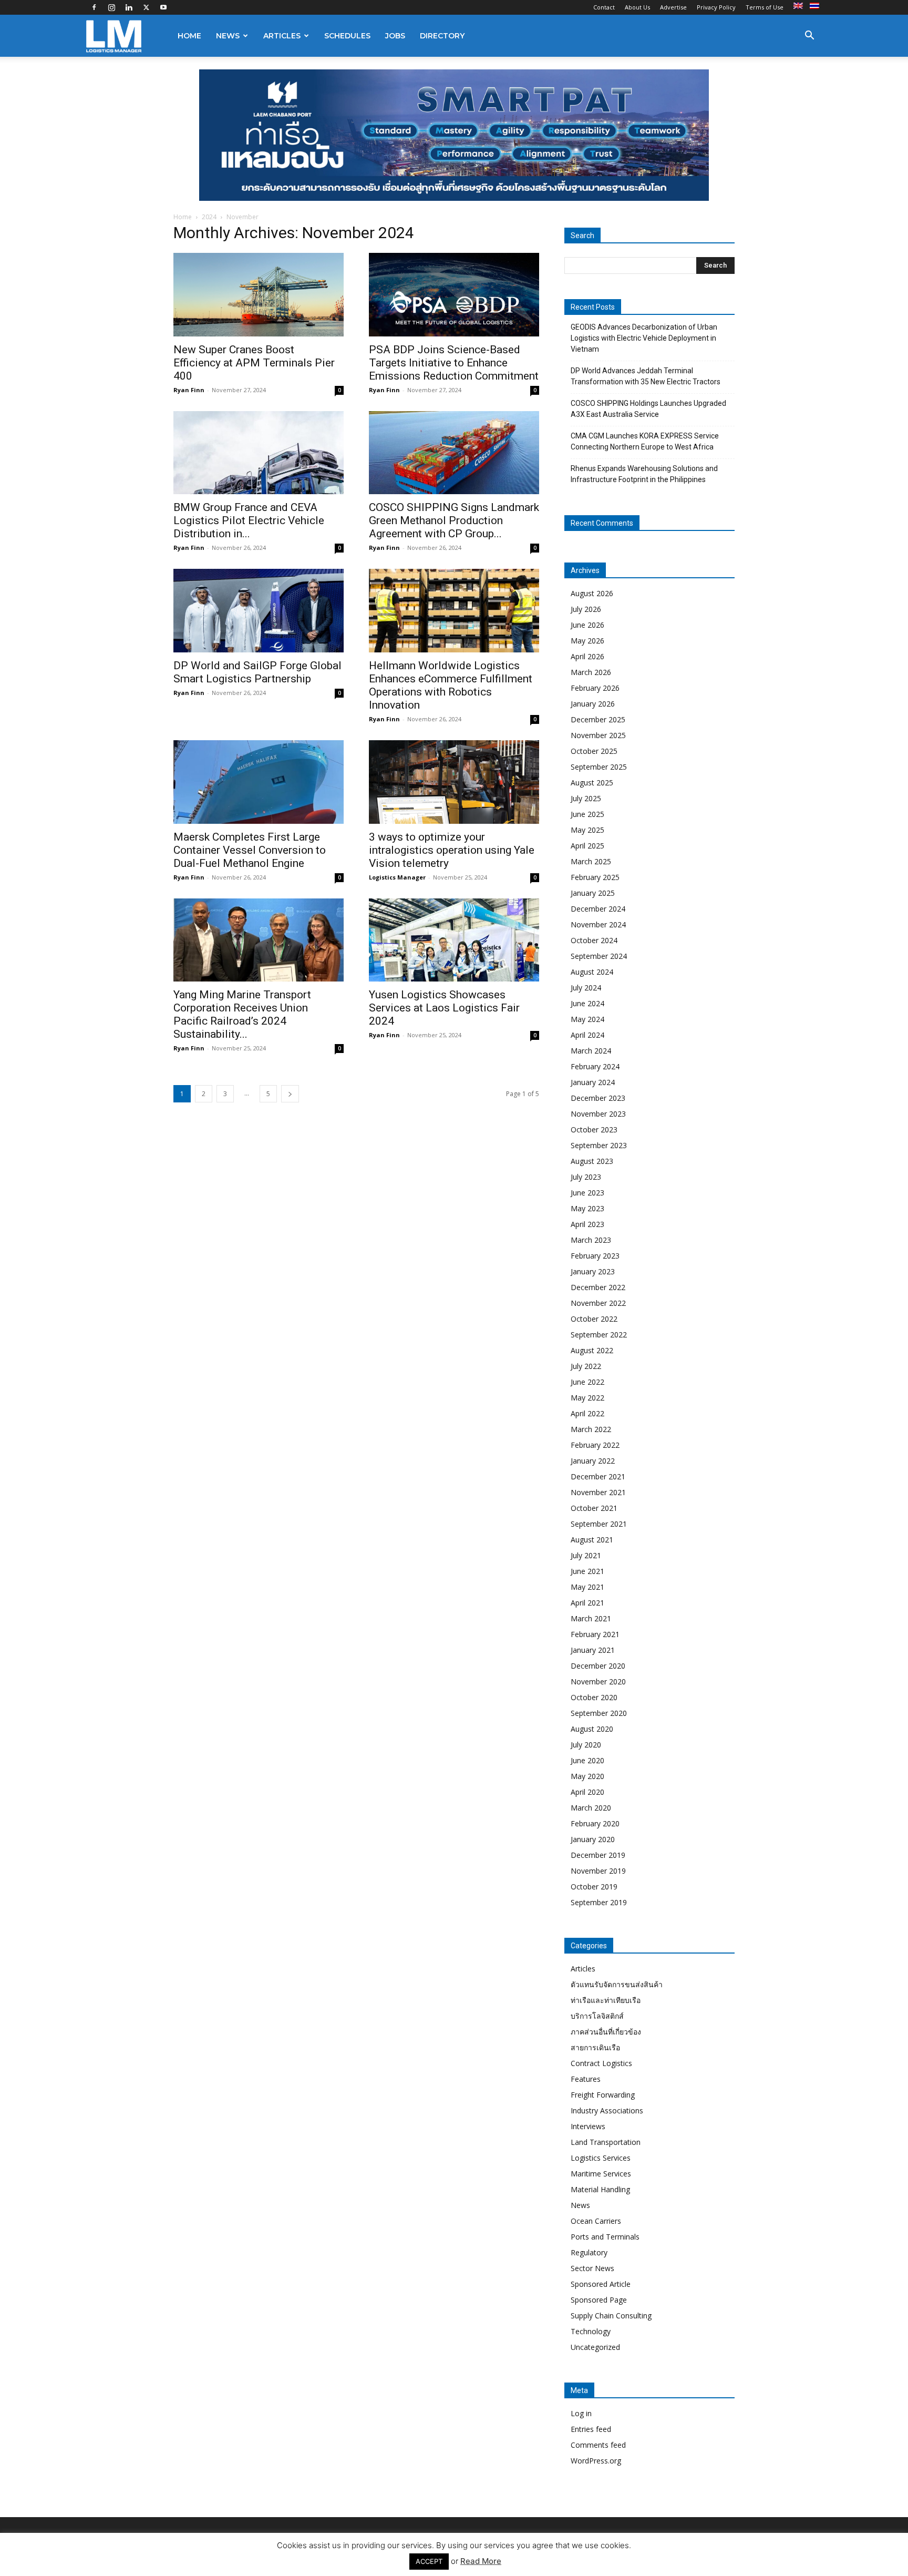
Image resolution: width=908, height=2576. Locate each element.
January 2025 (593, 893)
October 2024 (594, 940)
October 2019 (594, 1887)
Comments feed (598, 2445)
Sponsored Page (599, 2300)
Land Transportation (606, 2142)
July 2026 (586, 609)
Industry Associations (607, 2110)
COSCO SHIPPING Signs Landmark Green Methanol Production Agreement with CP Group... (454, 520)
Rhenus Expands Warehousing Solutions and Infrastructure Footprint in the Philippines (644, 474)
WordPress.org (596, 2461)
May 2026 (587, 641)
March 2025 (591, 861)
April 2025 (587, 846)
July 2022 (586, 1366)
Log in (581, 2413)
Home (189, 36)
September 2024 (599, 956)
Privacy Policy (716, 7)
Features (586, 2079)
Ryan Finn (189, 390)
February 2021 (595, 1634)
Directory (442, 36)
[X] (146, 7)
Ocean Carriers (596, 2221)
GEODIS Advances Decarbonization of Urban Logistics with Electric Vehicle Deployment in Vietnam (644, 338)
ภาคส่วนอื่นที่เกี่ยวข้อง (606, 2032)
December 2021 (598, 1476)
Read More (481, 2561)
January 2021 (593, 1650)
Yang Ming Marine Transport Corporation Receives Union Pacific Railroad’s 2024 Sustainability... (242, 1014)
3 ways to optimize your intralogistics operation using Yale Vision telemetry (452, 850)
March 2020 (591, 1808)
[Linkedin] (129, 7)
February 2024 (595, 1066)
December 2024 (598, 909)
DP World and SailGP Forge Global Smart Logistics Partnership (257, 672)
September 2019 (599, 1902)
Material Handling (600, 2189)
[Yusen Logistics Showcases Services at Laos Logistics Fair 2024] (454, 940)
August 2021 (592, 1540)
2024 (209, 217)
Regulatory (589, 2252)
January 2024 (593, 1082)
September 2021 (599, 1524)
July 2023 (586, 1177)
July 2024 (586, 988)
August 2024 (592, 972)
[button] (809, 37)
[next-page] (290, 1094)
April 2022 (587, 1413)
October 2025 (594, 751)
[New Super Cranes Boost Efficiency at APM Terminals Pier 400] (259, 295)
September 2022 (599, 1335)
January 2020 (593, 1839)
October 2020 (594, 1697)
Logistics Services (601, 2158)
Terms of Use (765, 7)
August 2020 (592, 1729)
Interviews (588, 2126)
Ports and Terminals (605, 2237)
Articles (282, 36)
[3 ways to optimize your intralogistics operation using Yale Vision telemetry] (454, 782)
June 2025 (587, 814)
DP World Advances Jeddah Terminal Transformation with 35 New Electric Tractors (646, 376)
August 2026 (592, 593)
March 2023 (591, 1240)
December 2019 (598, 1855)
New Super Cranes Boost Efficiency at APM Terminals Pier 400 (254, 363)
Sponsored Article (601, 2284)
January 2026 (593, 704)
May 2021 (587, 1587)
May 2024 (587, 1019)
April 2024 (587, 1035)
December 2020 (598, 1666)
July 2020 (586, 1745)
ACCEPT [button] (429, 2561)
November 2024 (598, 924)
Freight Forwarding (603, 2095)
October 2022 (594, 1319)
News (228, 36)
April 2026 (587, 656)
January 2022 (593, 1461)
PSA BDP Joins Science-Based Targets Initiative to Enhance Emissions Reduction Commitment (454, 363)
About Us (637, 7)
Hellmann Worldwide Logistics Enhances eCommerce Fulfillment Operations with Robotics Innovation (451, 685)
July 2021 (586, 1555)
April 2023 (587, 1224)
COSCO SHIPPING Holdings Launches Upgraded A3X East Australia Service (648, 409)
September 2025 (599, 767)
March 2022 (591, 1429)
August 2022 (592, 1350)
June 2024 (587, 1003)
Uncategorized (595, 2347)
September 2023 (599, 1145)
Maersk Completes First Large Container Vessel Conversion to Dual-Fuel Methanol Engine (250, 850)
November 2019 (598, 1871)
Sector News (592, 2268)
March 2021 (591, 1618)
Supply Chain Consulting (611, 2316)
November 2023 (598, 1114)
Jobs (395, 36)
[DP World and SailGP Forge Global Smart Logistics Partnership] (259, 611)
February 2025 (595, 877)
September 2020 (599, 1713)
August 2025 (592, 783)
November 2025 (598, 735)
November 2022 (598, 1303)
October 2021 (594, 1508)
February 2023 (595, 1256)
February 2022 (595, 1445)
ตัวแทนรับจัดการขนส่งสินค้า (617, 1984)
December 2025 (598, 719)
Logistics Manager (397, 877)
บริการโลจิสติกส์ (597, 2016)
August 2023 (592, 1161)
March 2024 (591, 1051)
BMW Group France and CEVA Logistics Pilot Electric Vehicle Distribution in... (249, 520)
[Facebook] (94, 7)
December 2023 (598, 1098)
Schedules (347, 36)
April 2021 (587, 1603)
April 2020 (587, 1792)
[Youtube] (163, 7)
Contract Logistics (601, 2063)
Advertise (673, 7)
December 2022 (598, 1287)
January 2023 (593, 1271)
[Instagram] (111, 7)
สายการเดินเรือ (595, 2047)
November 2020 (598, 1681)
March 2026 (591, 672)
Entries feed (591, 2429)
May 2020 (587, 1776)
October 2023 (594, 1129)
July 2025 (586, 798)
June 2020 (587, 1760)
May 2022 (587, 1398)
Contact (604, 7)
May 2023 (587, 1208)
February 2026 (595, 688)
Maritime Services (601, 2174)
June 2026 (587, 625)
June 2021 (587, 1571)
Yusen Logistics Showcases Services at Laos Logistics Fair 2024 (444, 1008)
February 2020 (595, 1823)
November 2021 (598, 1492)
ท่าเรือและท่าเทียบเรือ (606, 2000)
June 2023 (587, 1193)
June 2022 (587, 1382)
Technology (591, 2331)
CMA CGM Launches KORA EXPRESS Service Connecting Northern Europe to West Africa (645, 441)
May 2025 (587, 830)
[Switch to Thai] (816, 6)
